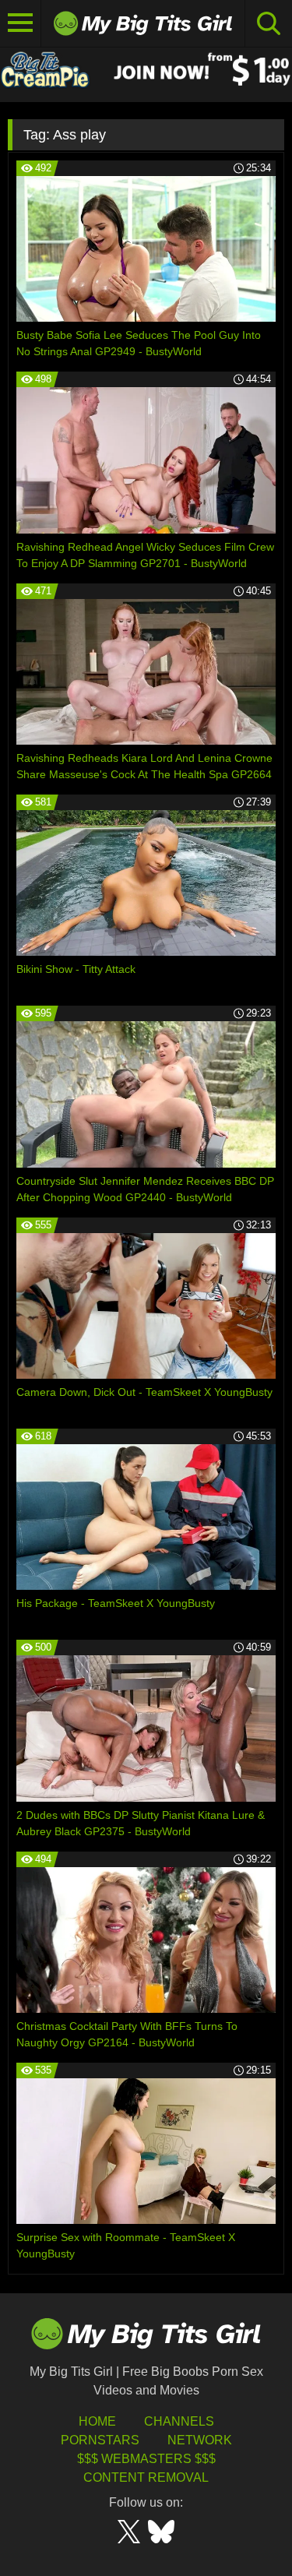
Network (200, 2440)
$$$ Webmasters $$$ (146, 2459)
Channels (179, 2421)
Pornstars (100, 2440)
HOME (97, 2421)
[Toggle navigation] (21, 23)
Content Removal (146, 2477)
